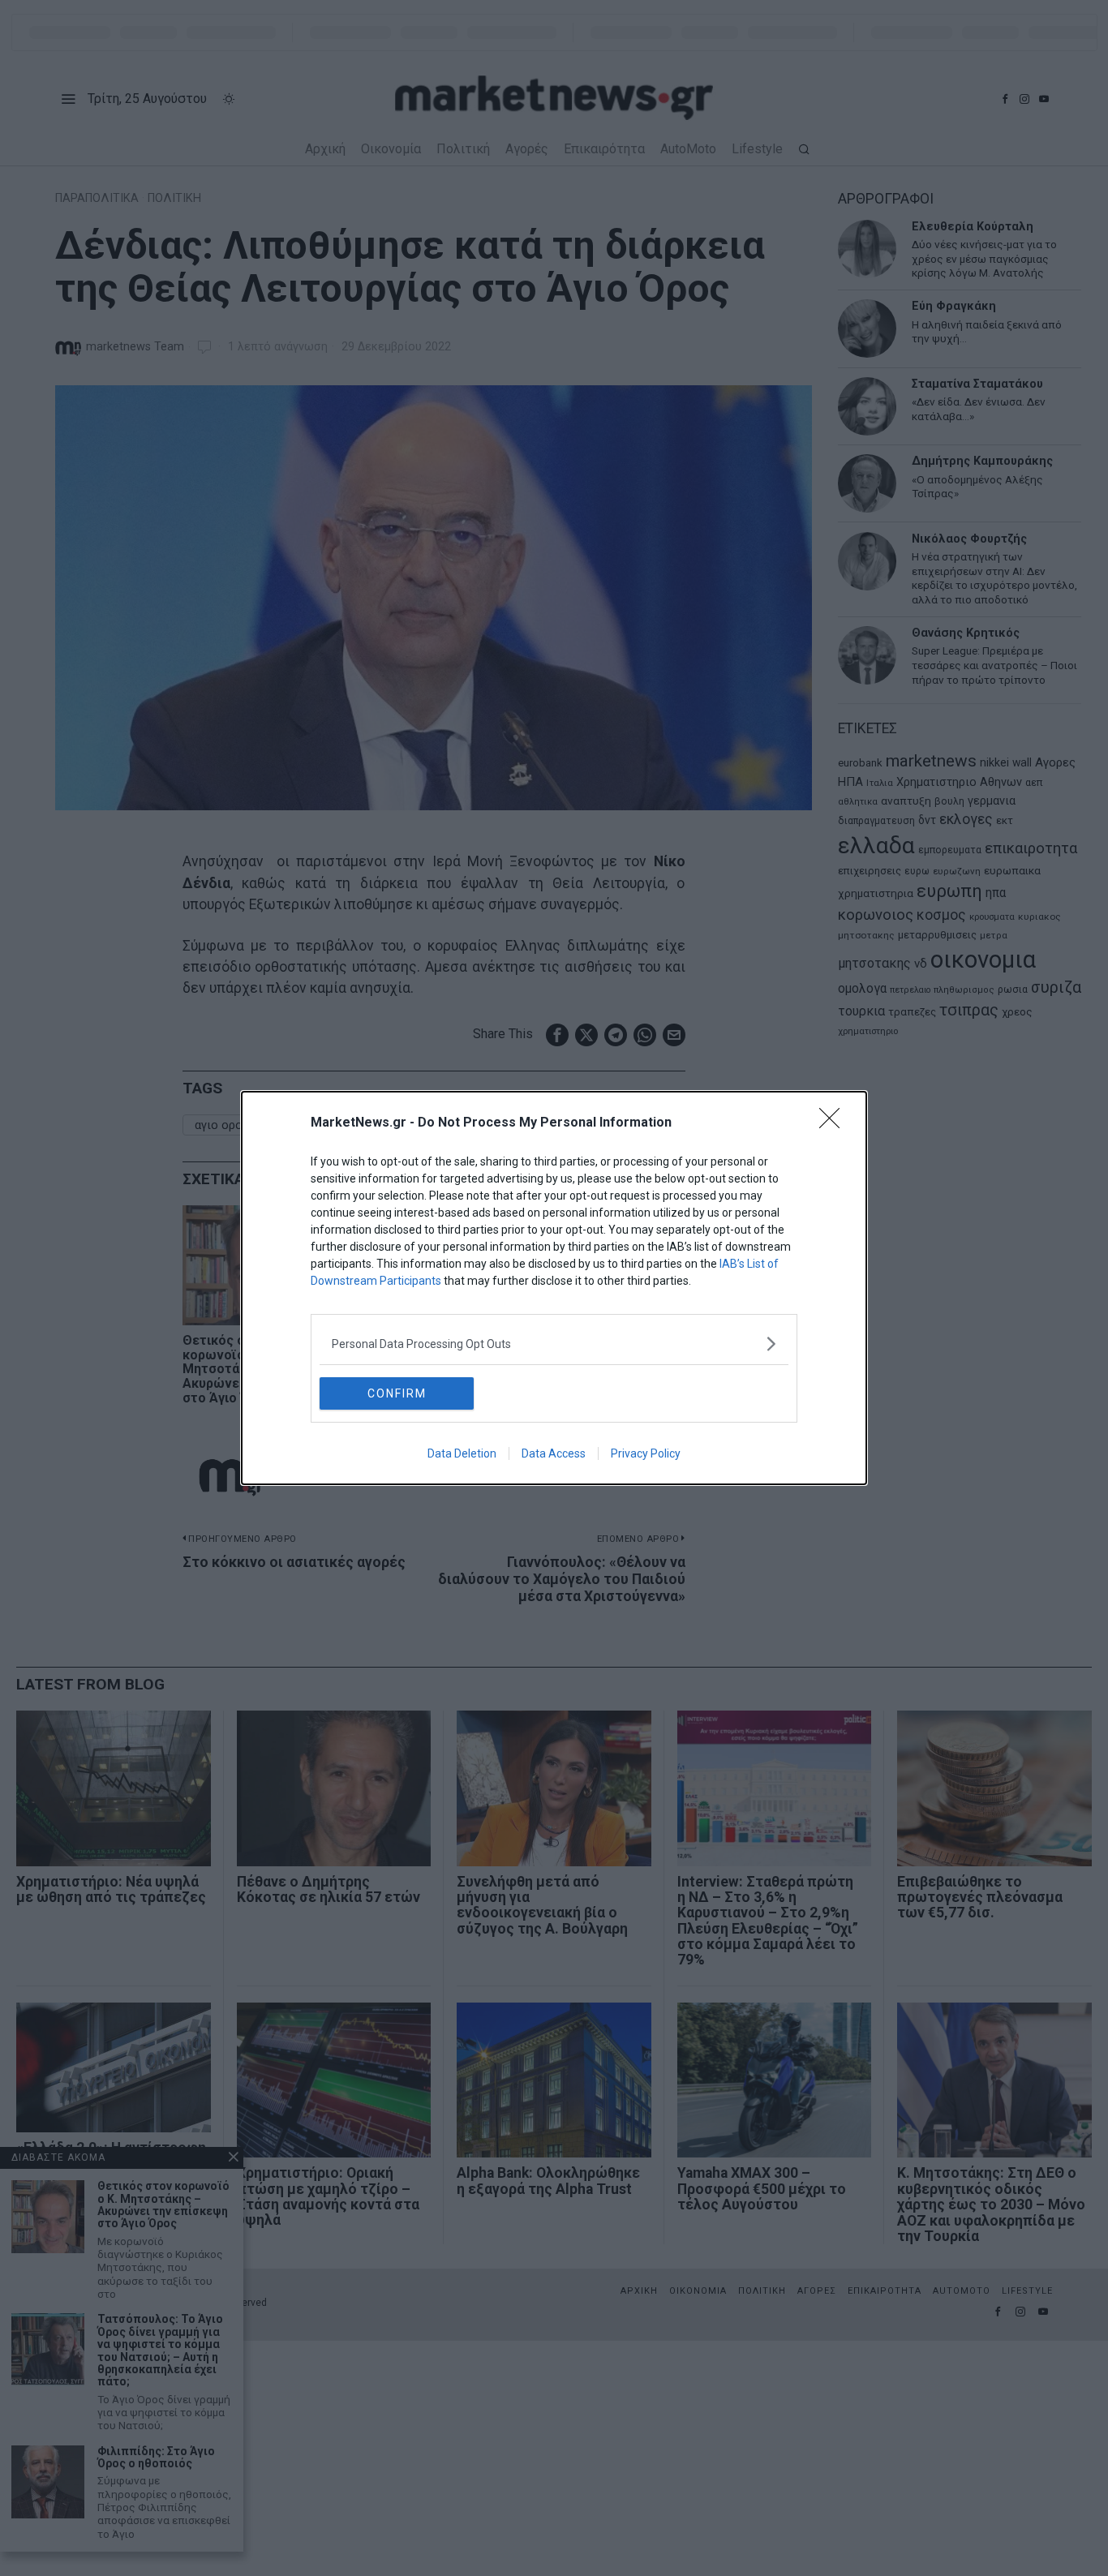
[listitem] (554, 1344)
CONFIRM (397, 1393)
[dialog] (554, 1288)
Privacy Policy (646, 1453)
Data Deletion (462, 1453)
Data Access (554, 1453)
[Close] (835, 1123)
